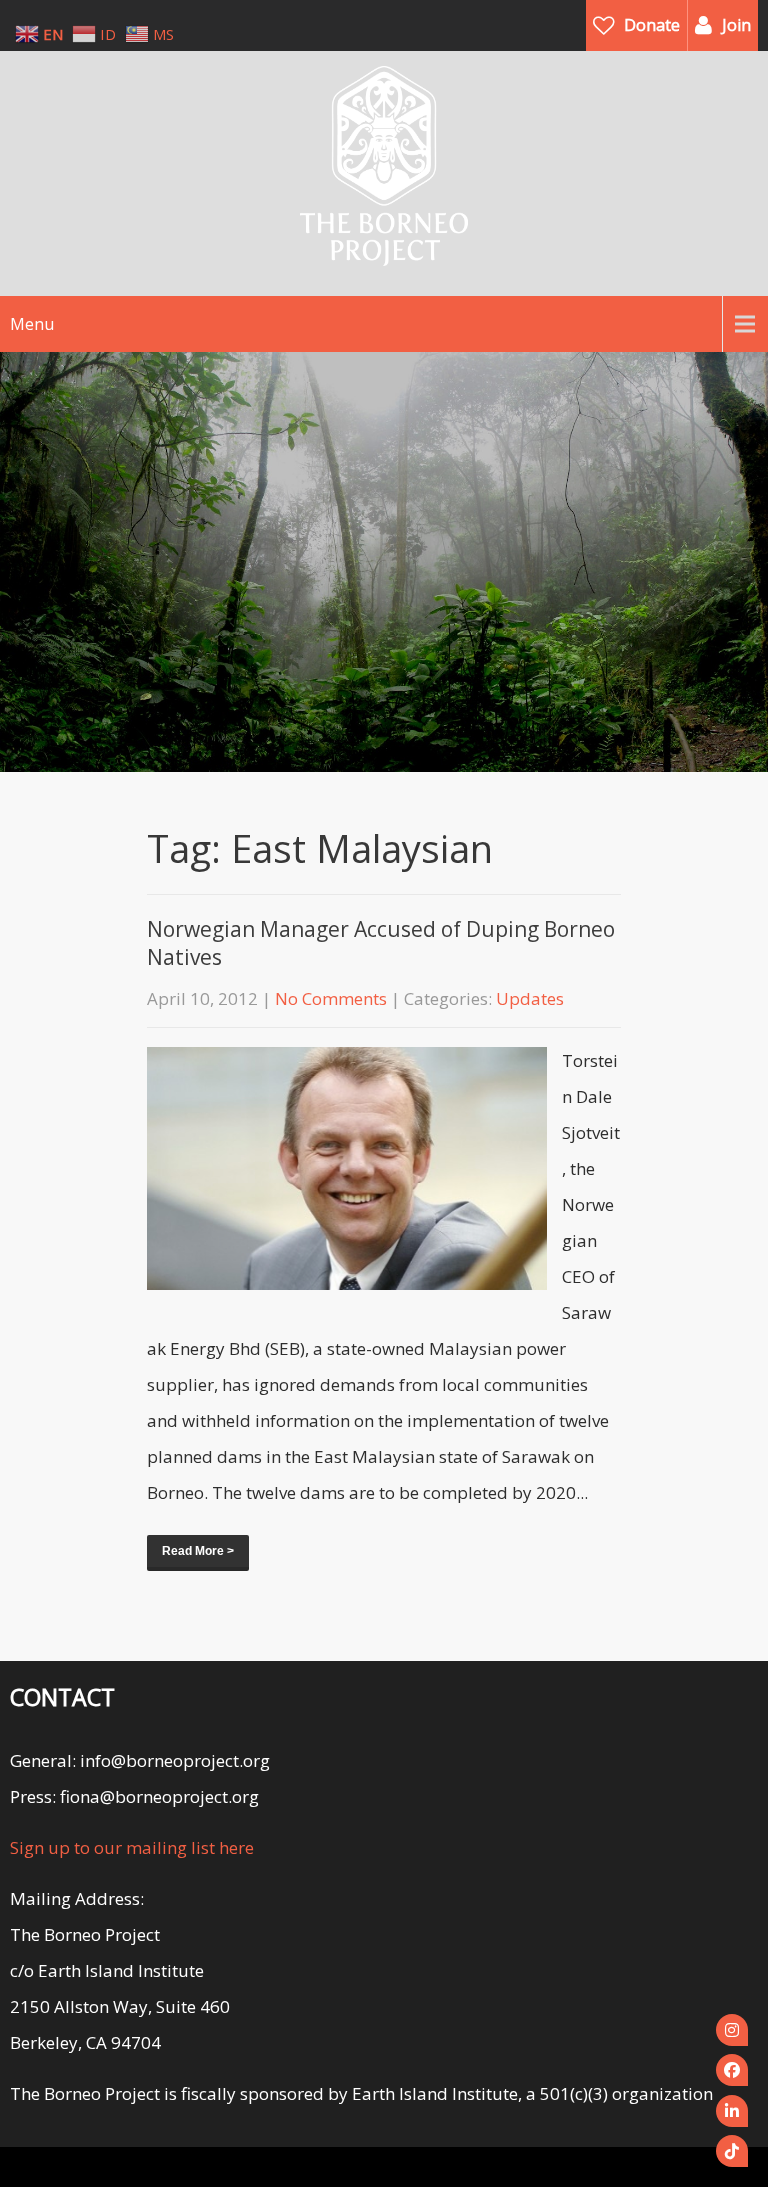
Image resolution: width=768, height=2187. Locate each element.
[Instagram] (732, 2030)
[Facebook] (732, 2070)
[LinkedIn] (732, 2111)
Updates (530, 998)
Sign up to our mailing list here (132, 1847)
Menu (32, 324)
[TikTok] (732, 2151)
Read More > (198, 1551)
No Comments (331, 998)
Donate (652, 25)
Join (736, 25)
